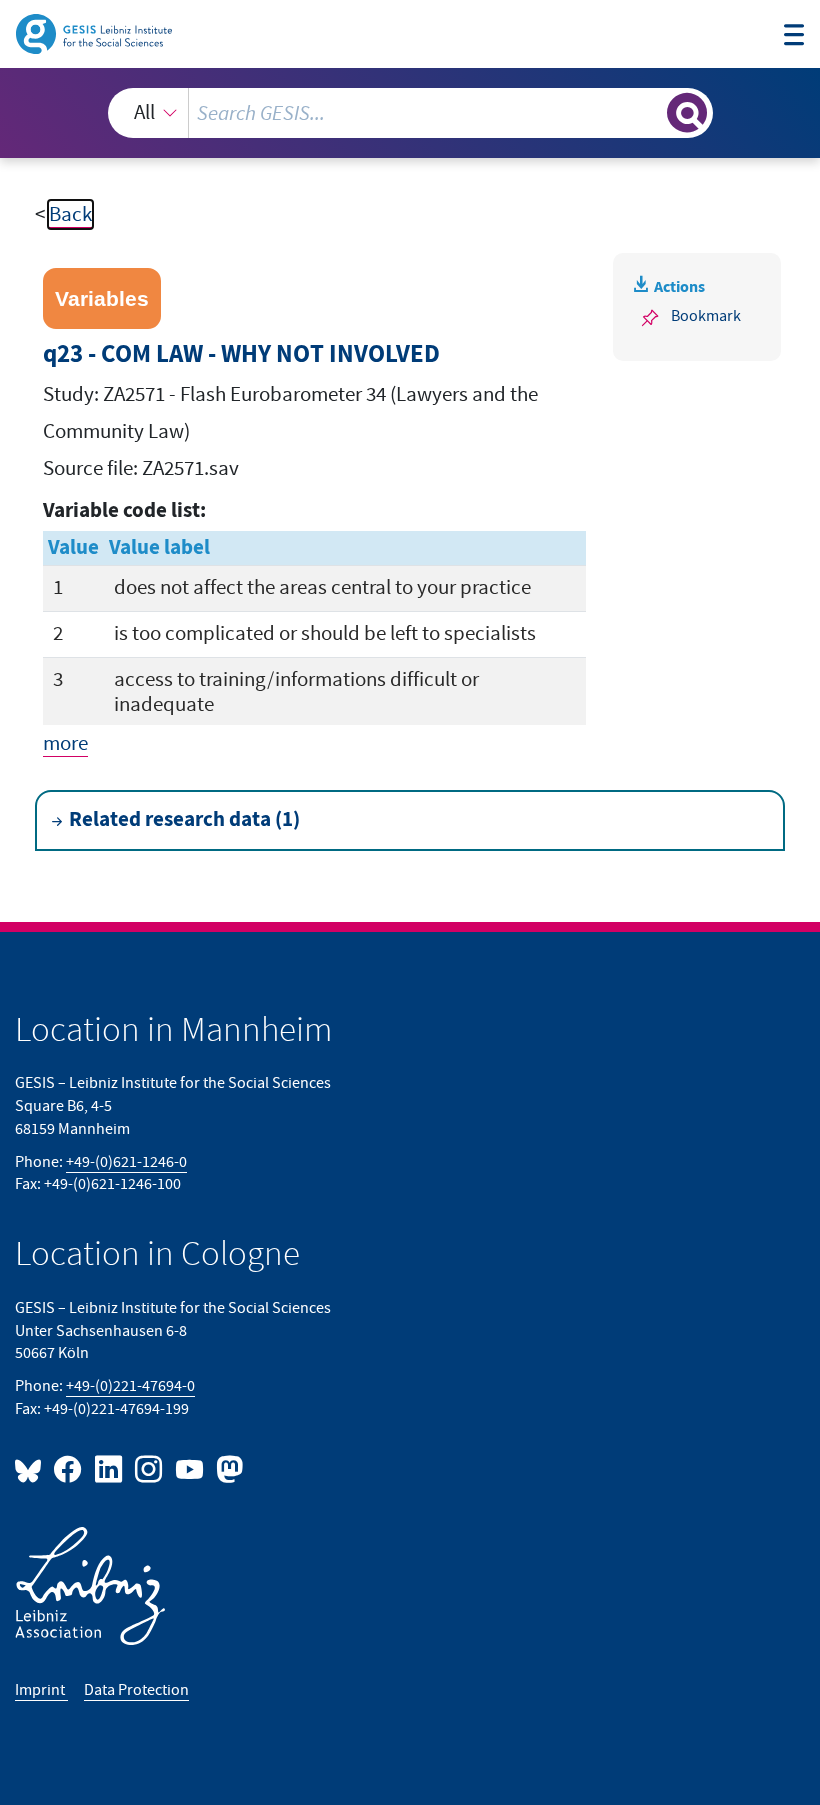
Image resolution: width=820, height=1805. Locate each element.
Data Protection (136, 1690)
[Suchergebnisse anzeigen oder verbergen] (687, 113)
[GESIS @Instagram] (150, 1468)
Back (70, 214)
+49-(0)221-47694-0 (130, 1386)
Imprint (41, 1690)
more (65, 743)
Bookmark (706, 316)
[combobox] (410, 113)
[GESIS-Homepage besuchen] (95, 32)
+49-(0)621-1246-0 (126, 1162)
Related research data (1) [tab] (184, 820)
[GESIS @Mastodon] (227, 1468)
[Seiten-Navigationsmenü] (794, 37)
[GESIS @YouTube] (190, 1468)
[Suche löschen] (649, 112)
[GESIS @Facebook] (69, 1468)
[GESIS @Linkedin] (109, 1468)
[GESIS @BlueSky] (32, 1468)
